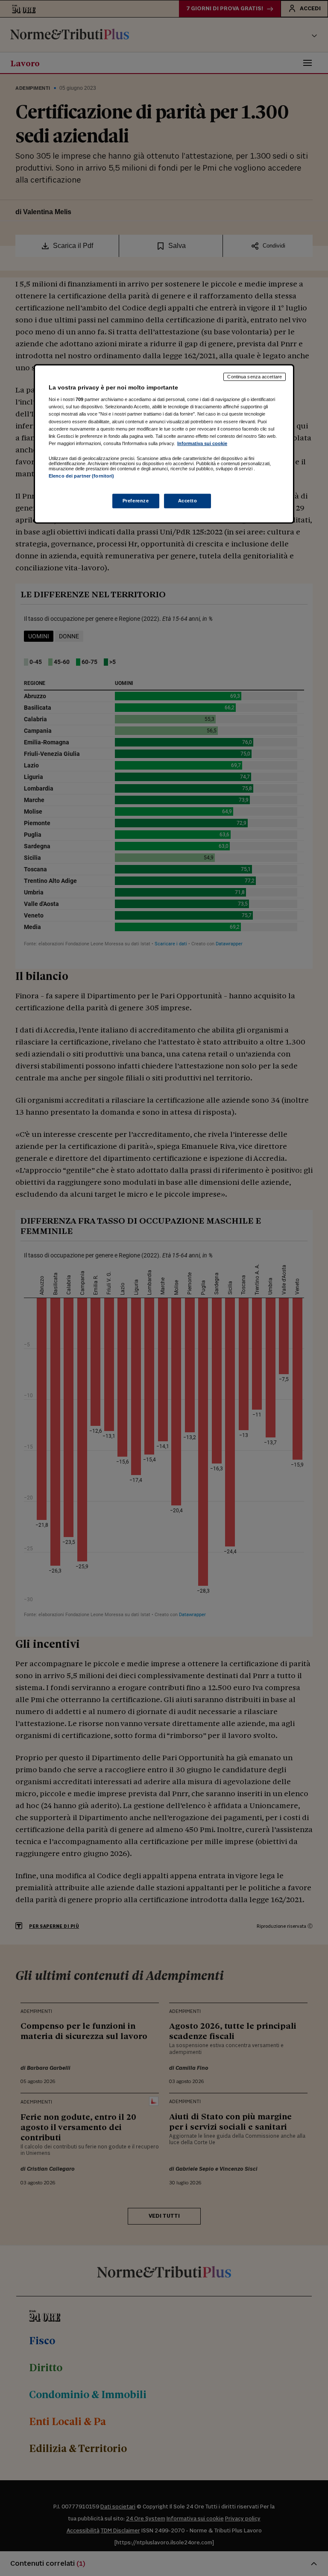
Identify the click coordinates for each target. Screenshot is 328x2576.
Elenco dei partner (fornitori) (81, 476)
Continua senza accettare (255, 377)
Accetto (188, 501)
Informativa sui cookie (202, 443)
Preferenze (136, 501)
